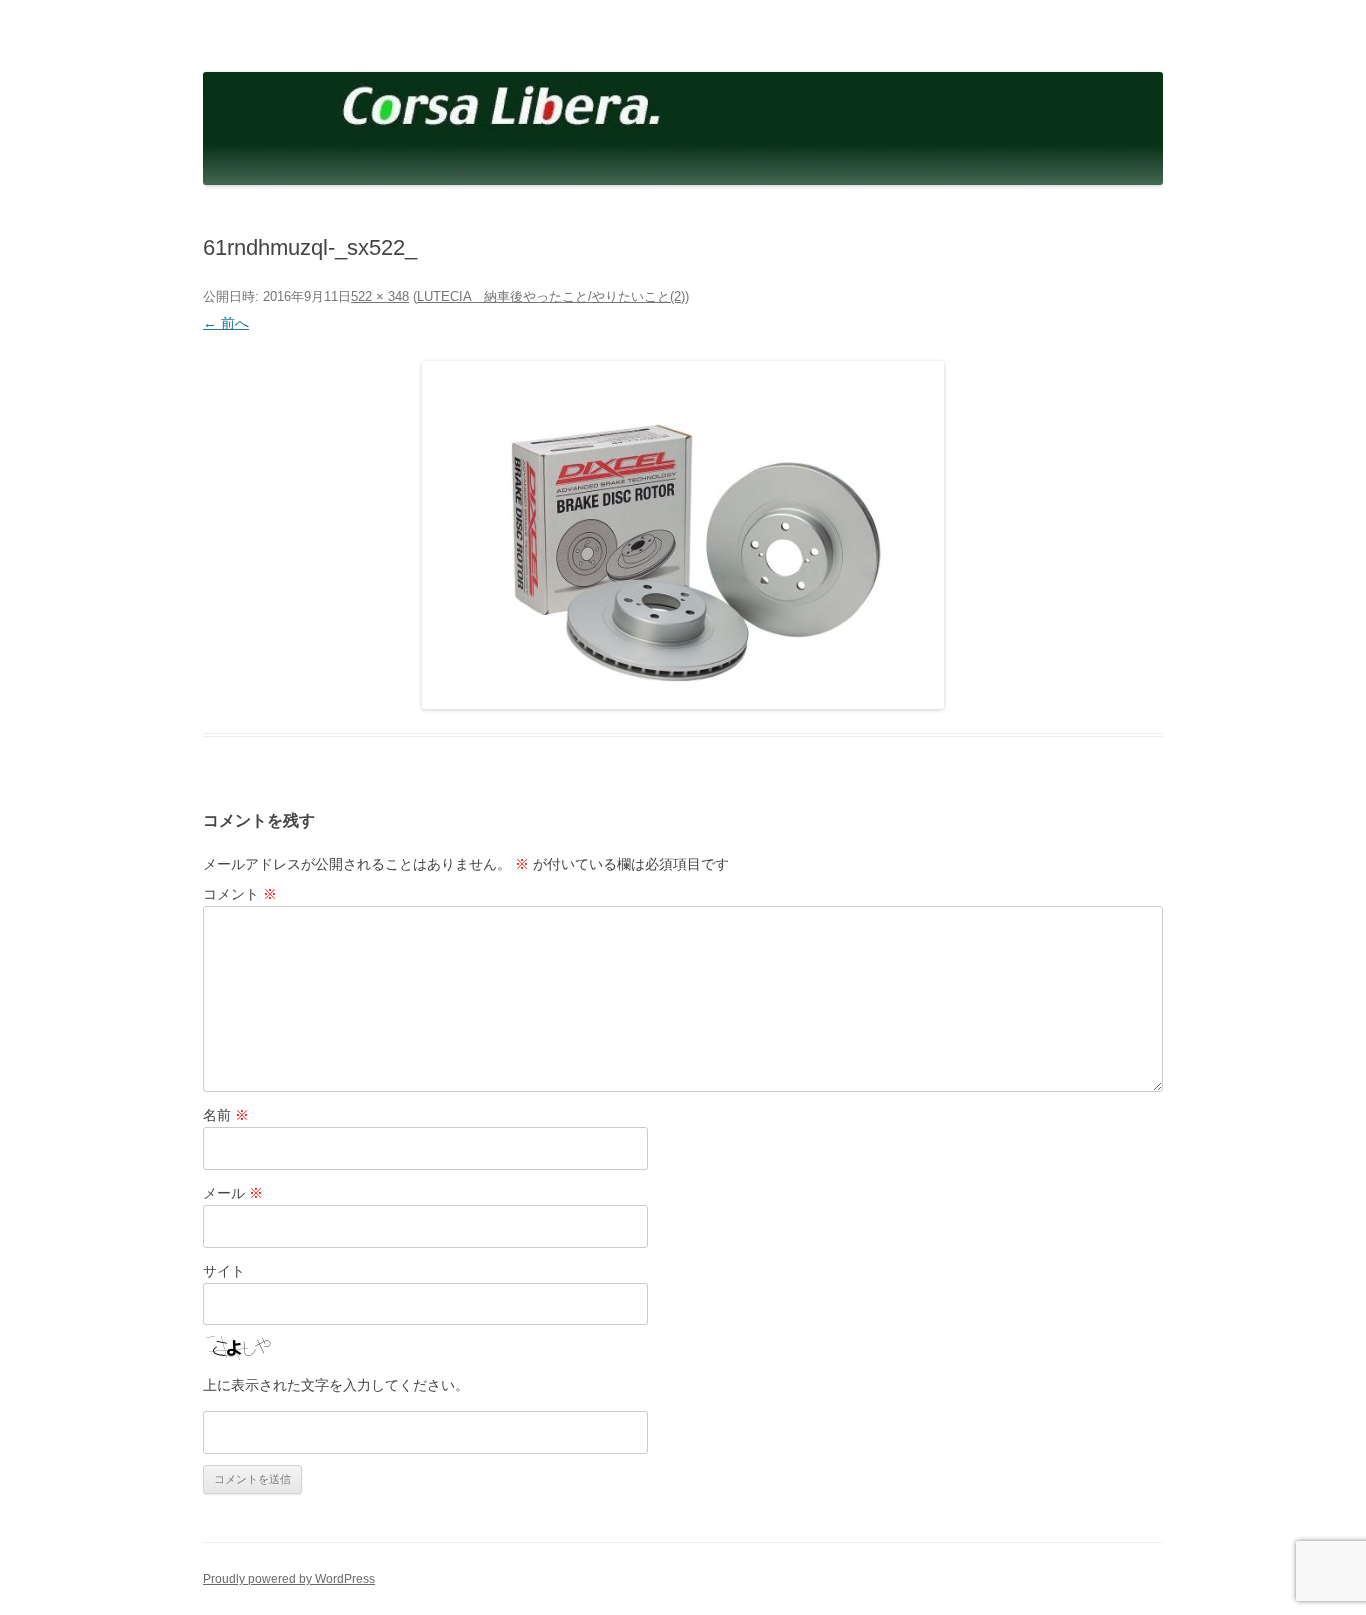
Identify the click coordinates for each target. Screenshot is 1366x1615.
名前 (226, 1115)
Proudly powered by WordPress (289, 1579)
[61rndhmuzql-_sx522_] (683, 535)
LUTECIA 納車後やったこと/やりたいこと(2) (551, 296)
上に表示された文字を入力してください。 (336, 1385)
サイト (224, 1271)
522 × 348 (380, 296)
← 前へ (226, 323)
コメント (240, 894)
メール (233, 1193)
